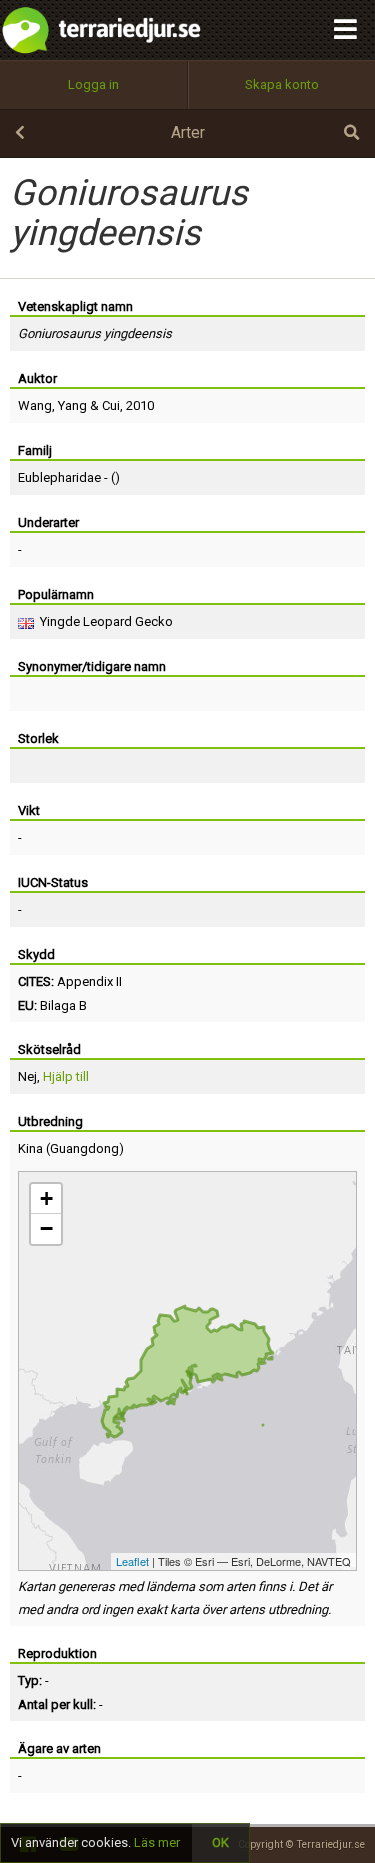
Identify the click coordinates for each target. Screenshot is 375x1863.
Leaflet (132, 1561)
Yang (72, 405)
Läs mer (157, 1842)
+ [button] (46, 1198)
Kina (30, 1148)
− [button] (46, 1228)
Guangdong (84, 1148)
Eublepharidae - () (69, 477)
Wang (35, 405)
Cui (111, 405)
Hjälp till (66, 1076)
